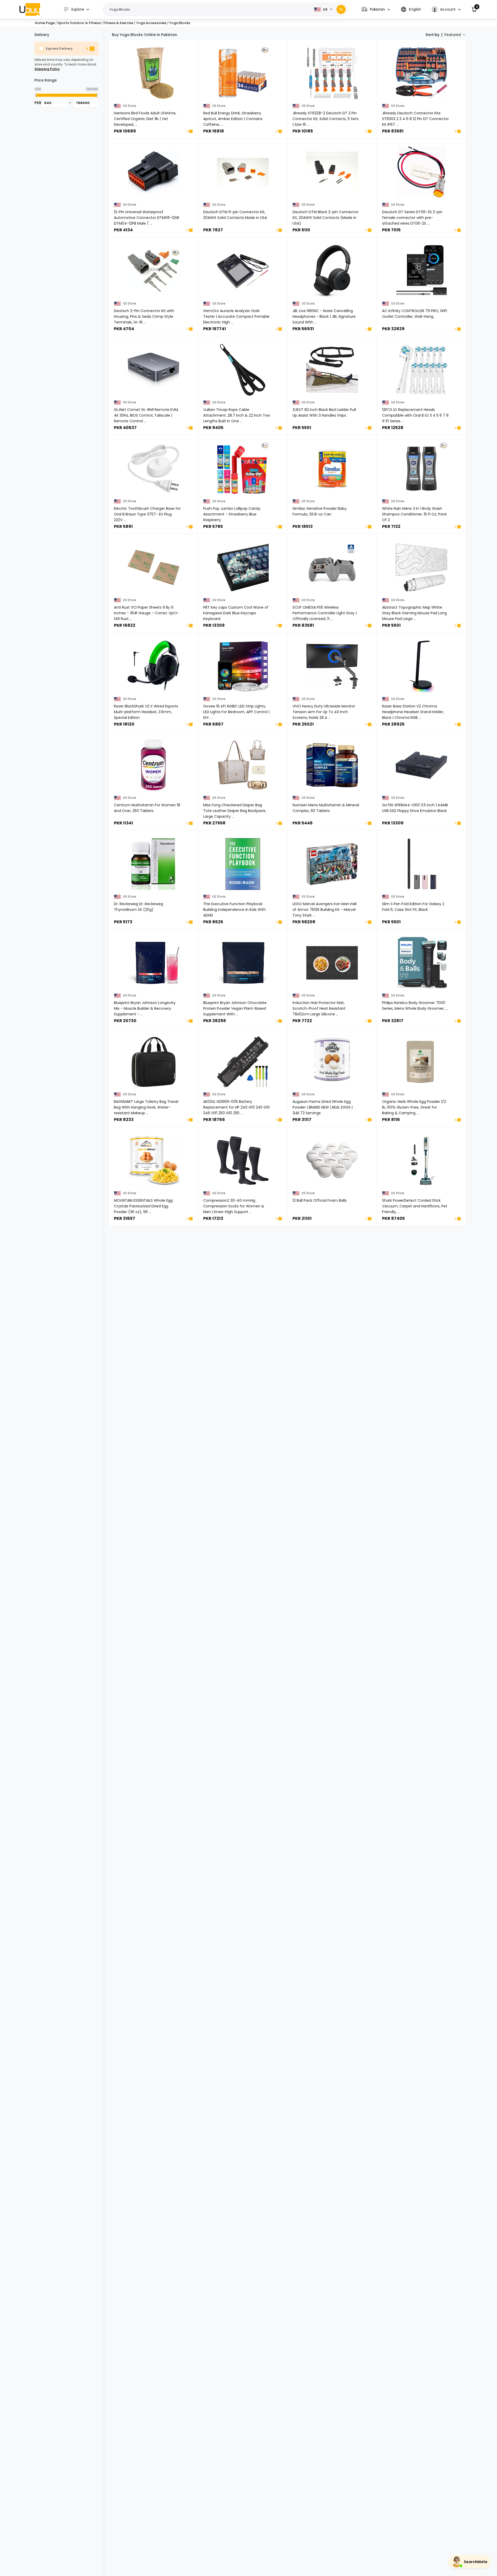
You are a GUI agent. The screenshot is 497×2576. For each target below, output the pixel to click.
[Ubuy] (30, 9)
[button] (376, 9)
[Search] (341, 9)
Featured (453, 35)
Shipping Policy (47, 69)
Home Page (45, 23)
